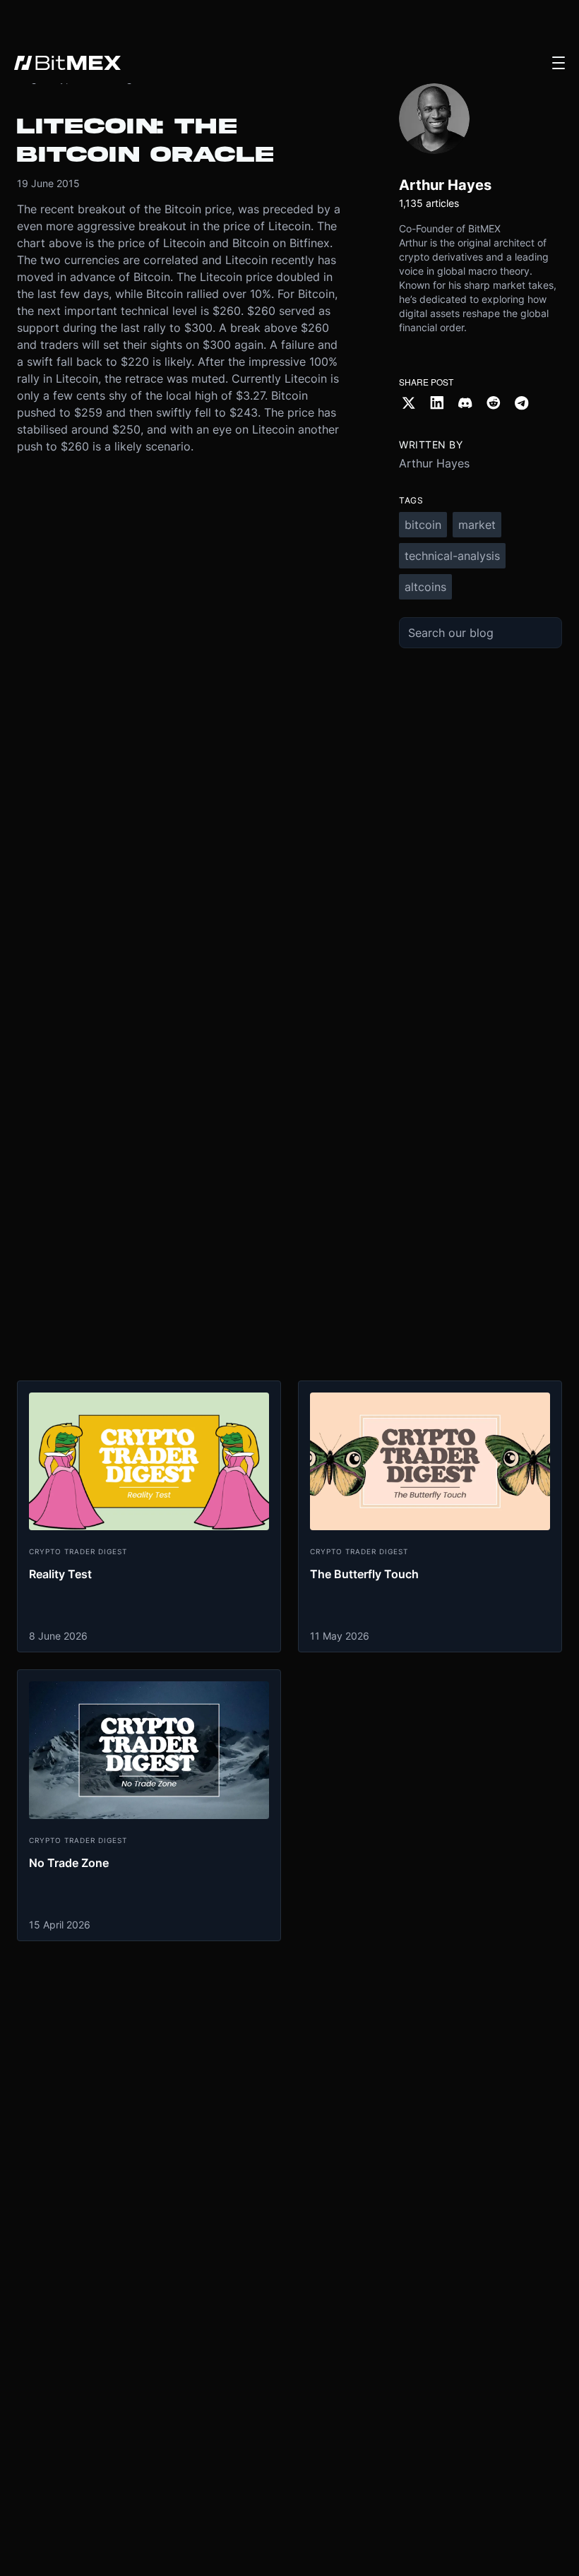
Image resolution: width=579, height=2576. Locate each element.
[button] (559, 63)
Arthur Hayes (434, 463)
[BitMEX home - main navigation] (67, 63)
